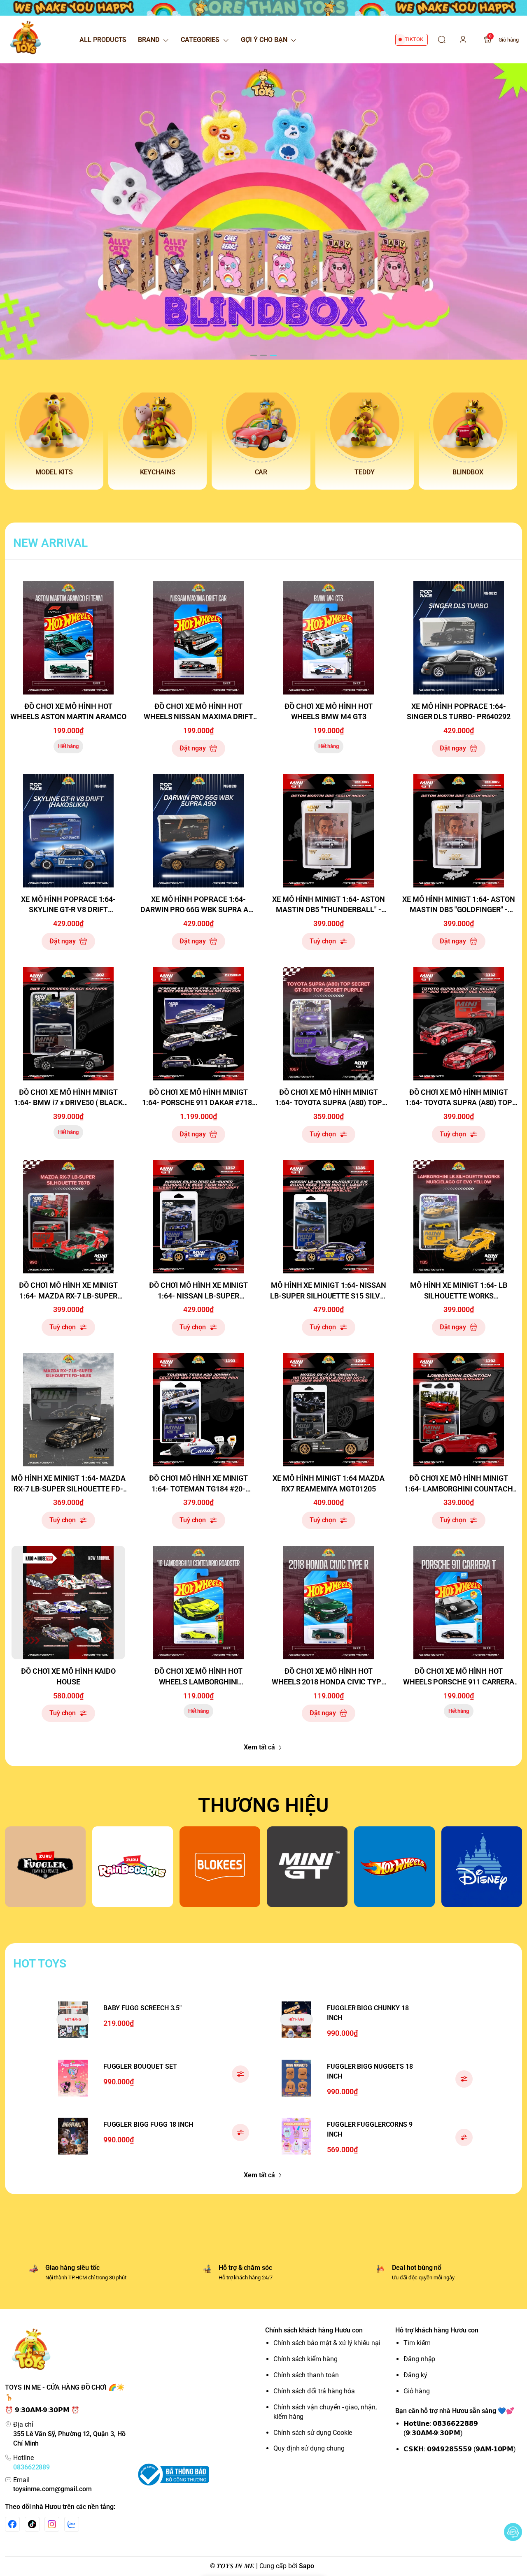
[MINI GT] (307, 1867)
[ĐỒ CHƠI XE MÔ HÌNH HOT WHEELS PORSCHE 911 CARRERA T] (459, 1603)
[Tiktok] (32, 2524)
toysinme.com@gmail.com (52, 2489)
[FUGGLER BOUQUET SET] (73, 2078)
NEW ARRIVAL (50, 543)
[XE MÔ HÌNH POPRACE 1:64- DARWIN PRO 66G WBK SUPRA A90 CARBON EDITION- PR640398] (198, 831)
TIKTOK (414, 39)
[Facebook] (12, 2524)
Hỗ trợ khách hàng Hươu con (437, 2330)
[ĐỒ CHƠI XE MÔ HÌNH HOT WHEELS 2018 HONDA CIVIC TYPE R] (329, 1603)
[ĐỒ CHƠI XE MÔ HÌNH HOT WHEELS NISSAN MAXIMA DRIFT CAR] (198, 638)
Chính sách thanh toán (306, 2375)
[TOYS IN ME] (26, 39)
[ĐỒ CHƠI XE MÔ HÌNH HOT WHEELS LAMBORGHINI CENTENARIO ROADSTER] (198, 1603)
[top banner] (263, 8)
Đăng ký (415, 2375)
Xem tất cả (259, 1747)
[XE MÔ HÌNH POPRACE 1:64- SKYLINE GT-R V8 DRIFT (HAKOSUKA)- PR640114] (68, 831)
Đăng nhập (419, 2359)
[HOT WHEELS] (394, 1867)
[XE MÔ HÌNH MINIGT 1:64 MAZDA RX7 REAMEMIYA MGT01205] (329, 1410)
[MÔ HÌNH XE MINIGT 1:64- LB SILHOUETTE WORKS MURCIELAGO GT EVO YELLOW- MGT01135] (459, 1217)
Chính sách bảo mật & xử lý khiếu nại (327, 2343)
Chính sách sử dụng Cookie (313, 2433)
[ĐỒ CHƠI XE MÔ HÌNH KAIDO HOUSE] (68, 1603)
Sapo (307, 2566)
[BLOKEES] (220, 1867)
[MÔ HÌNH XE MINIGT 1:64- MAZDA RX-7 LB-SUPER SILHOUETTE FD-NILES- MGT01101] (68, 1410)
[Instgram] (52, 2524)
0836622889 (31, 2467)
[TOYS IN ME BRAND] (263, 211)
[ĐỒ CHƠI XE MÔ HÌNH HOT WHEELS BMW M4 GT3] (329, 638)
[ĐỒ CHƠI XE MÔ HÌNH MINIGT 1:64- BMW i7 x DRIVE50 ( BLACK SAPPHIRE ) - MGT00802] (68, 1024)
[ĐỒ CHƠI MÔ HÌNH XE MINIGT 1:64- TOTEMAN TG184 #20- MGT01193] (198, 1410)
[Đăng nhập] (463, 39)
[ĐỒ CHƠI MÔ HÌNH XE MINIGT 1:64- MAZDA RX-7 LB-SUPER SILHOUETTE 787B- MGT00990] (68, 1217)
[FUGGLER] (45, 1867)
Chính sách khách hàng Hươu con (314, 2330)
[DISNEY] (482, 1867)
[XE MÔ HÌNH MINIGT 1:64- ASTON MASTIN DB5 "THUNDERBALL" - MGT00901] (329, 831)
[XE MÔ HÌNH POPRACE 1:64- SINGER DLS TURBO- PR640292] (459, 638)
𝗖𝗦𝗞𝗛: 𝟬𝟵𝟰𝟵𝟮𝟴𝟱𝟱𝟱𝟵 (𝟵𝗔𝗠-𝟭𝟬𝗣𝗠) (460, 2449)
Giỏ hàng (417, 2391)
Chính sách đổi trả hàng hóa (314, 2391)
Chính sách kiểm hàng (305, 2359)
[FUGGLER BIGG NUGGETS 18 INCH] (296, 2078)
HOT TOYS (40, 1964)
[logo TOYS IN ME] (68, 2352)
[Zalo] (72, 2524)
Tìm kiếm (417, 2343)
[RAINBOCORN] (133, 1867)
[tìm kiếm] (442, 39)
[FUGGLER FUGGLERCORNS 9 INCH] (296, 2136)
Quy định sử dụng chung (309, 2448)
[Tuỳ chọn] (240, 2074)
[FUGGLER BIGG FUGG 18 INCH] (73, 2136)
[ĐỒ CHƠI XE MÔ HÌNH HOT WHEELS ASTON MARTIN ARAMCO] (68, 638)
